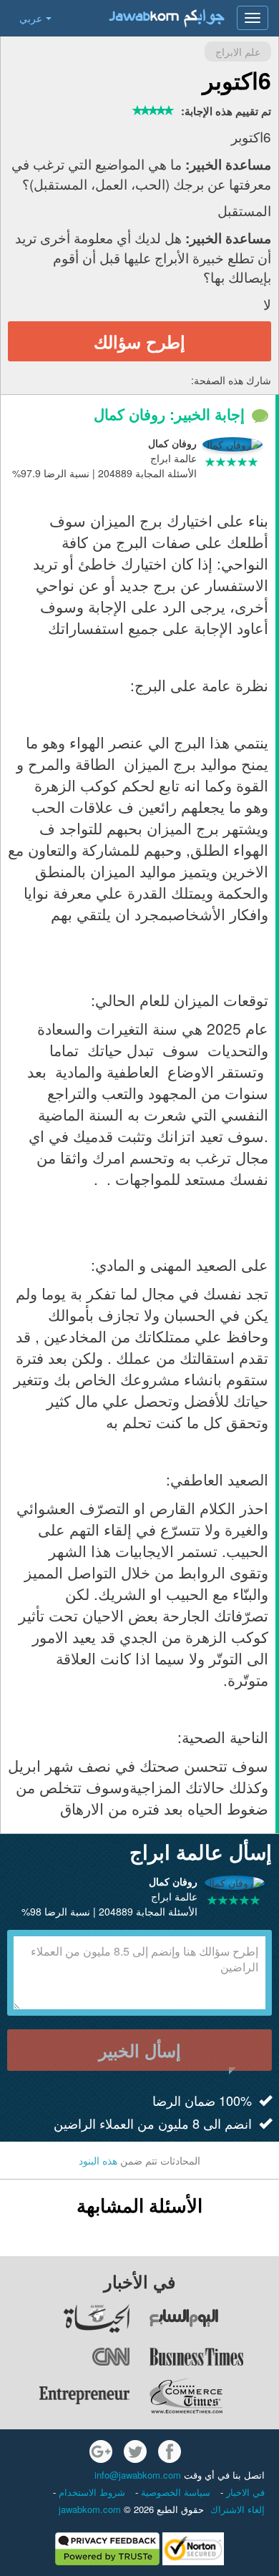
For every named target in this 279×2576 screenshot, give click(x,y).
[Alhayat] (65, 2318)
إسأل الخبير (140, 2050)
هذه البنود (98, 2160)
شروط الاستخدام (90, 2492)
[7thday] (214, 2318)
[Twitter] (135, 2451)
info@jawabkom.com (138, 2475)
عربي (31, 18)
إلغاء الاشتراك (238, 2509)
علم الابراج (238, 52)
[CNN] (65, 2357)
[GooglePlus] (101, 2451)
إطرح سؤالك (139, 341)
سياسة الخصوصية (174, 2492)
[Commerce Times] (214, 2396)
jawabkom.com (90, 2509)
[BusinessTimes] (214, 2357)
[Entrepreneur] (65, 2396)
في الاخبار (244, 2492)
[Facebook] (170, 2451)
